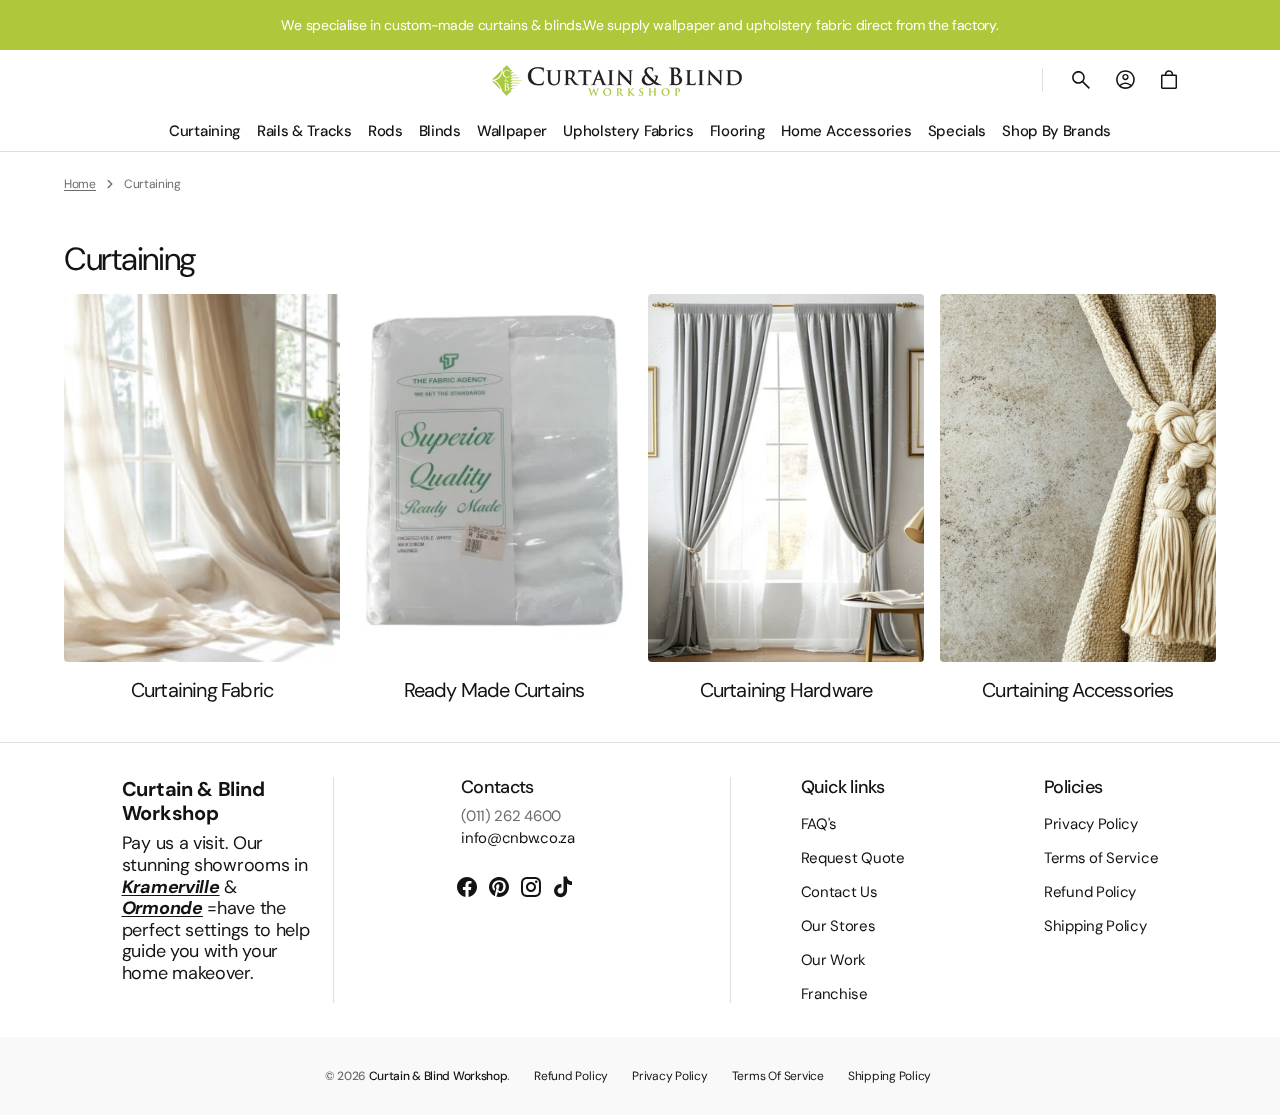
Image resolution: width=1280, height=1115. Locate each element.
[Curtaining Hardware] (786, 498)
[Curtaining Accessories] (1078, 498)
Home (80, 184)
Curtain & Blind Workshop (438, 1076)
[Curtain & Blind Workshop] (617, 80)
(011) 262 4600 (511, 816)
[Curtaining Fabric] (202, 498)
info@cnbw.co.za (518, 838)
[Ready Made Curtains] (494, 498)
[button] (1081, 80)
